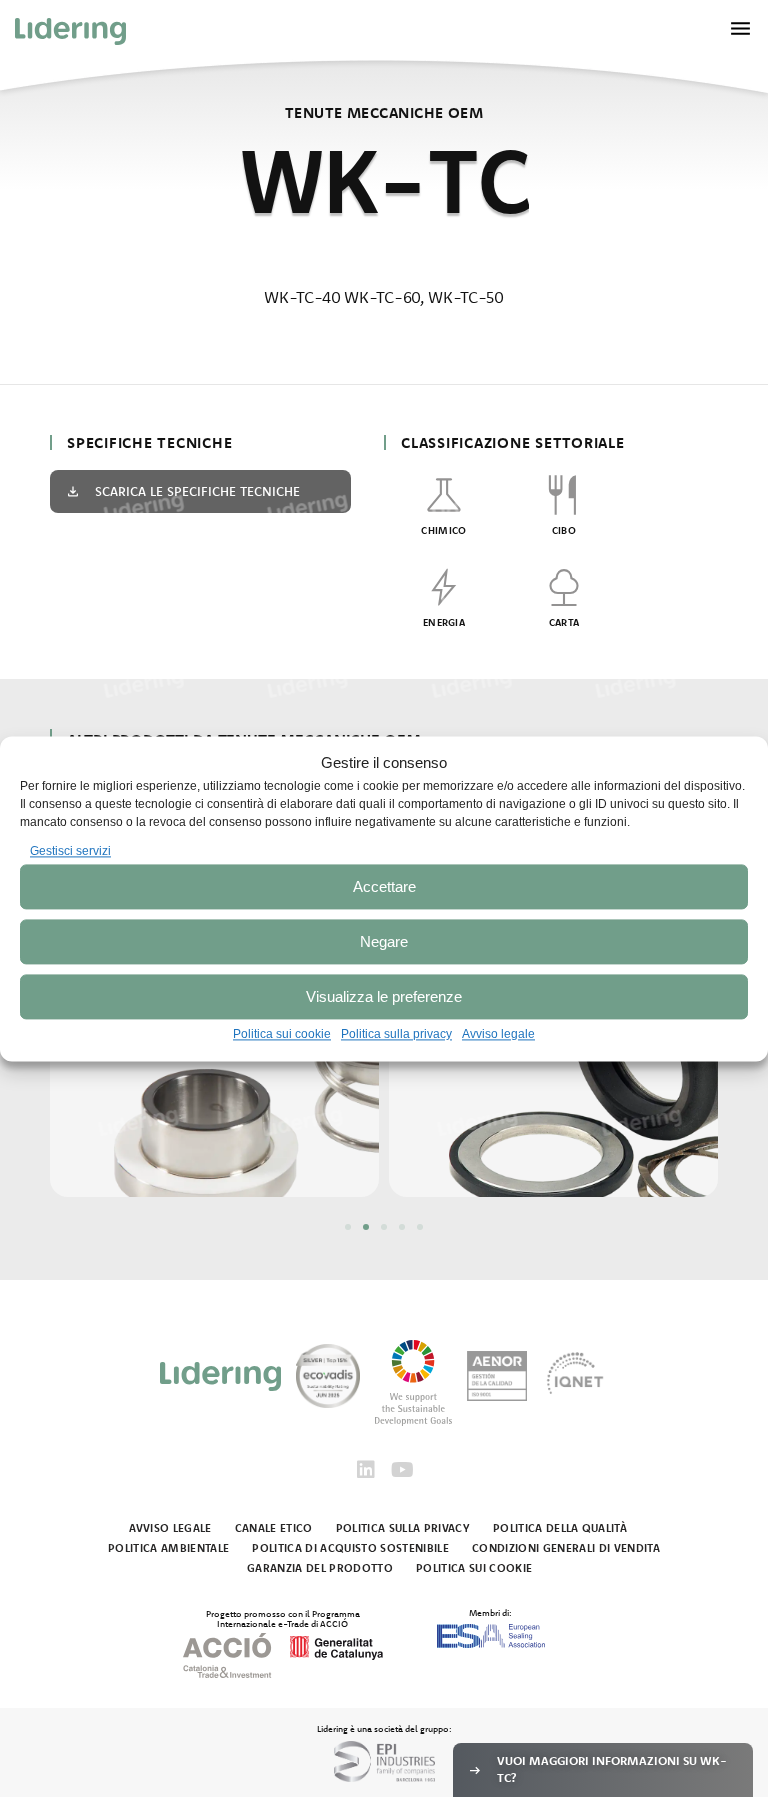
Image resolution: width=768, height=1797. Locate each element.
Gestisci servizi (70, 851)
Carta (564, 622)
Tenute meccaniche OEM (384, 112)
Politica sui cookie (282, 1035)
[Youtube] (402, 1470)
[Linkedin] (366, 1470)
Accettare (384, 886)
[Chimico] (444, 495)
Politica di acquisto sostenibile (350, 1548)
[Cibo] (564, 495)
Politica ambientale (168, 1548)
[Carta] (564, 587)
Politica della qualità (560, 1528)
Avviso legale (498, 1035)
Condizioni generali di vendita (566, 1548)
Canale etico (274, 1528)
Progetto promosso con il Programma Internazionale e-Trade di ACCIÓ (283, 1618)
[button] (348, 1227)
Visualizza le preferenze (384, 996)
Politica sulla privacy (396, 1035)
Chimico (443, 530)
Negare (384, 941)
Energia (444, 622)
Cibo (564, 530)
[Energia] (444, 587)
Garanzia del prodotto (320, 1568)
